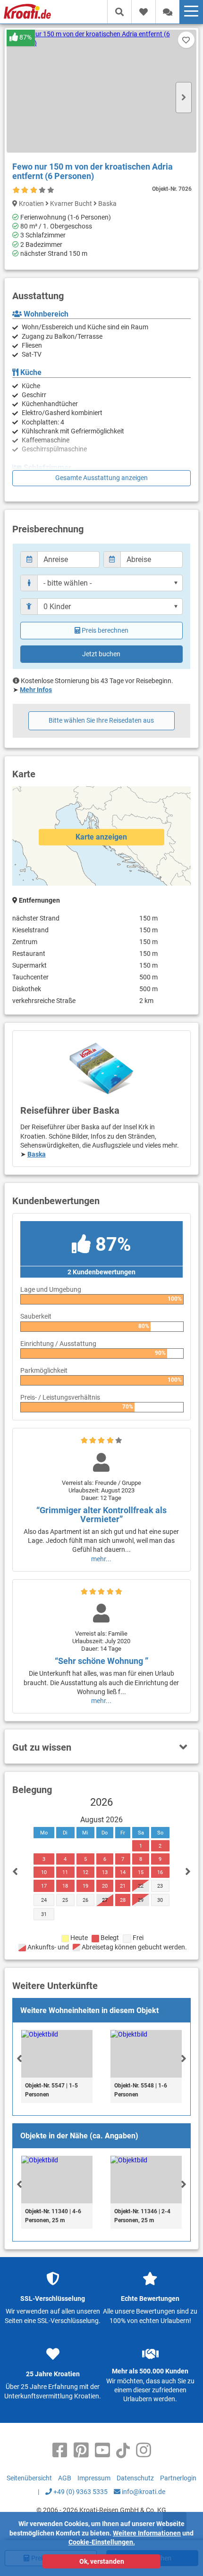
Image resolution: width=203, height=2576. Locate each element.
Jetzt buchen (101, 654)
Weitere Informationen (147, 2533)
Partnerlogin (178, 2478)
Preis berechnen (105, 630)
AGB (65, 2478)
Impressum (94, 2478)
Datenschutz (135, 2478)
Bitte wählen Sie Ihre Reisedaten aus (101, 720)
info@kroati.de (143, 2492)
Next (184, 98)
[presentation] (19, 2058)
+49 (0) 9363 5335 (80, 2492)
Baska (37, 1154)
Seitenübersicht (29, 2478)
